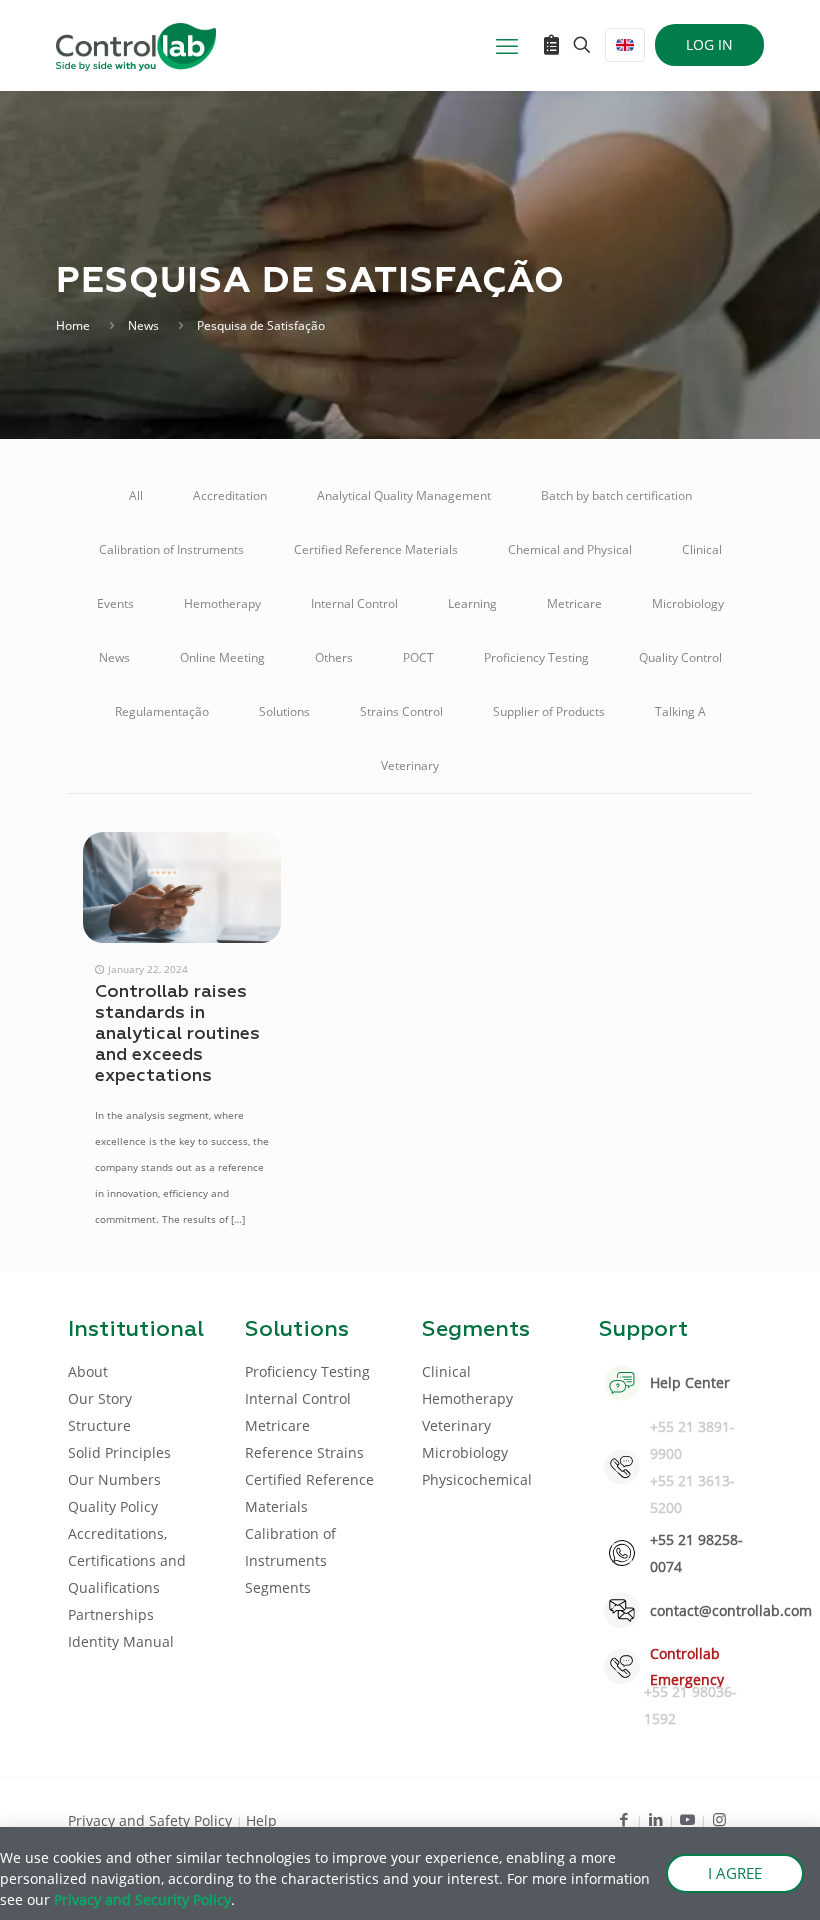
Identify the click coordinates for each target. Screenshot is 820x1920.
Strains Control (401, 711)
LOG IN (709, 44)
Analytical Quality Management (404, 495)
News (143, 325)
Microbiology (688, 603)
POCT (418, 657)
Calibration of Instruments (171, 549)
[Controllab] (136, 45)
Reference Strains (304, 1452)
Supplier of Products (549, 711)
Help (261, 1820)
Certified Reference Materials (376, 549)
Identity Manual (121, 1641)
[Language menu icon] (625, 45)
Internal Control (354, 603)
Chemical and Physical (570, 549)
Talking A (680, 711)
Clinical (702, 549)
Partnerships (111, 1614)
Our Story (100, 1398)
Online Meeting (222, 657)
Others (334, 657)
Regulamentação (162, 711)
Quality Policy (113, 1506)
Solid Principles (119, 1452)
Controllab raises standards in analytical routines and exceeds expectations (177, 1034)
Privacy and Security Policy (142, 1899)
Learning (472, 603)
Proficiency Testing (536, 657)
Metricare (574, 603)
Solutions (284, 711)
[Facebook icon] (623, 1819)
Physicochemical (477, 1479)
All (136, 495)
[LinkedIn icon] (655, 1819)
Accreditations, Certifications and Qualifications (127, 1560)
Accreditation (230, 495)
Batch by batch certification (616, 495)
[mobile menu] (507, 45)
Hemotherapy (222, 603)
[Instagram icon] (719, 1819)
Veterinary (410, 765)
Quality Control (680, 657)
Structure (99, 1425)
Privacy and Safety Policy (152, 1820)
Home (73, 325)
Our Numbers (114, 1479)
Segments (278, 1587)
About (88, 1371)
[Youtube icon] (687, 1819)
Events (115, 603)
